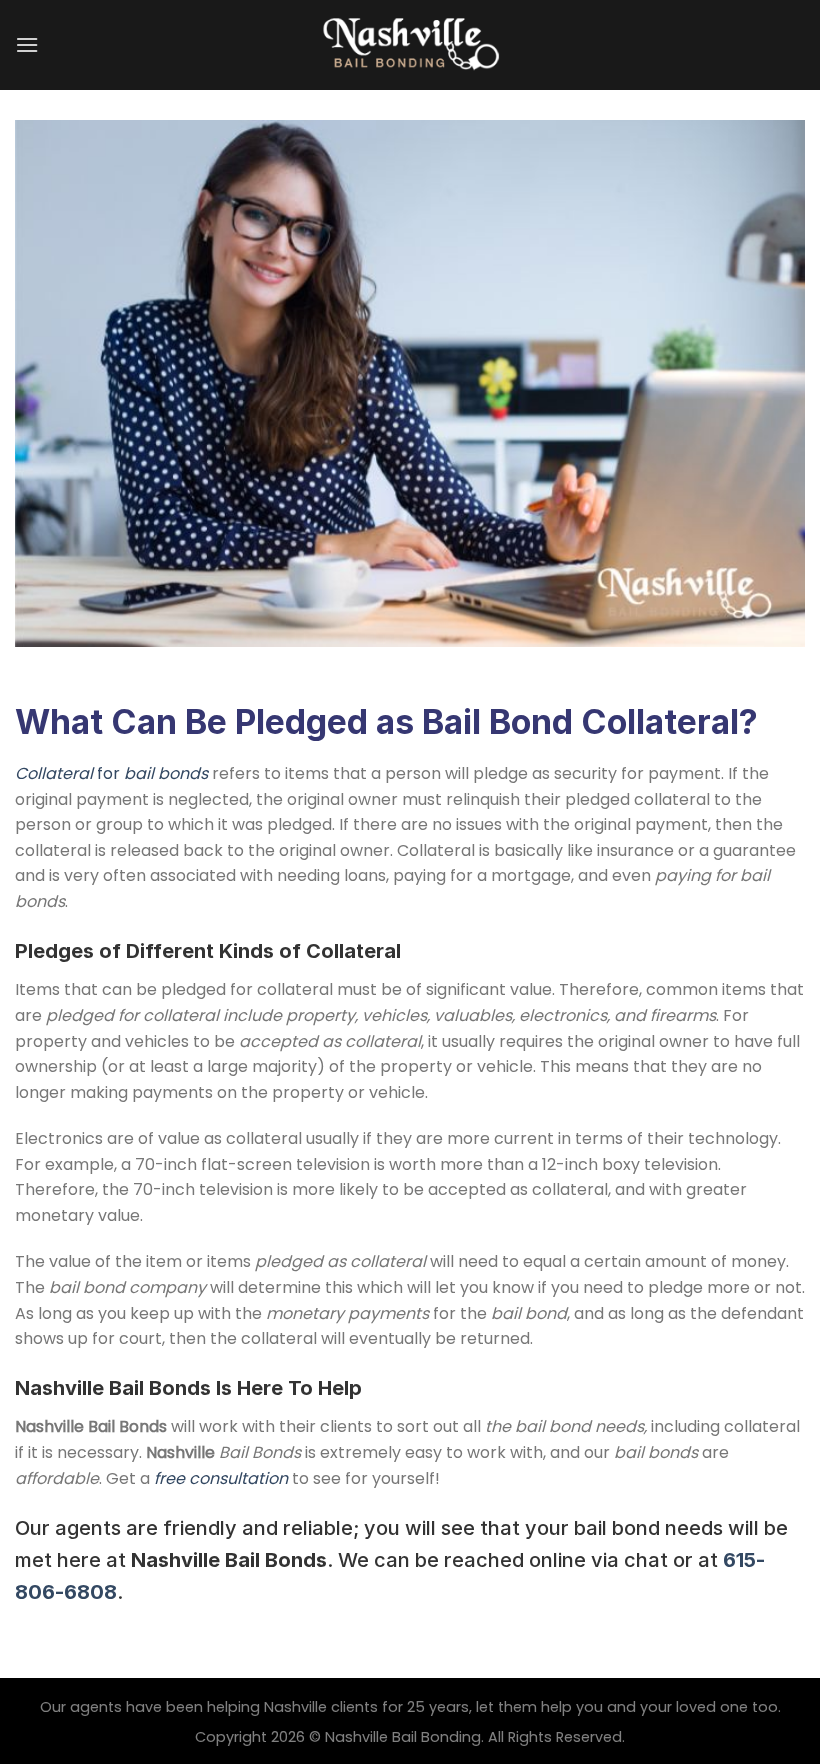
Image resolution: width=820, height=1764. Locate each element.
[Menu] (27, 44)
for (111, 773)
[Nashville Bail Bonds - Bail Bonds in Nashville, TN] (410, 44)
